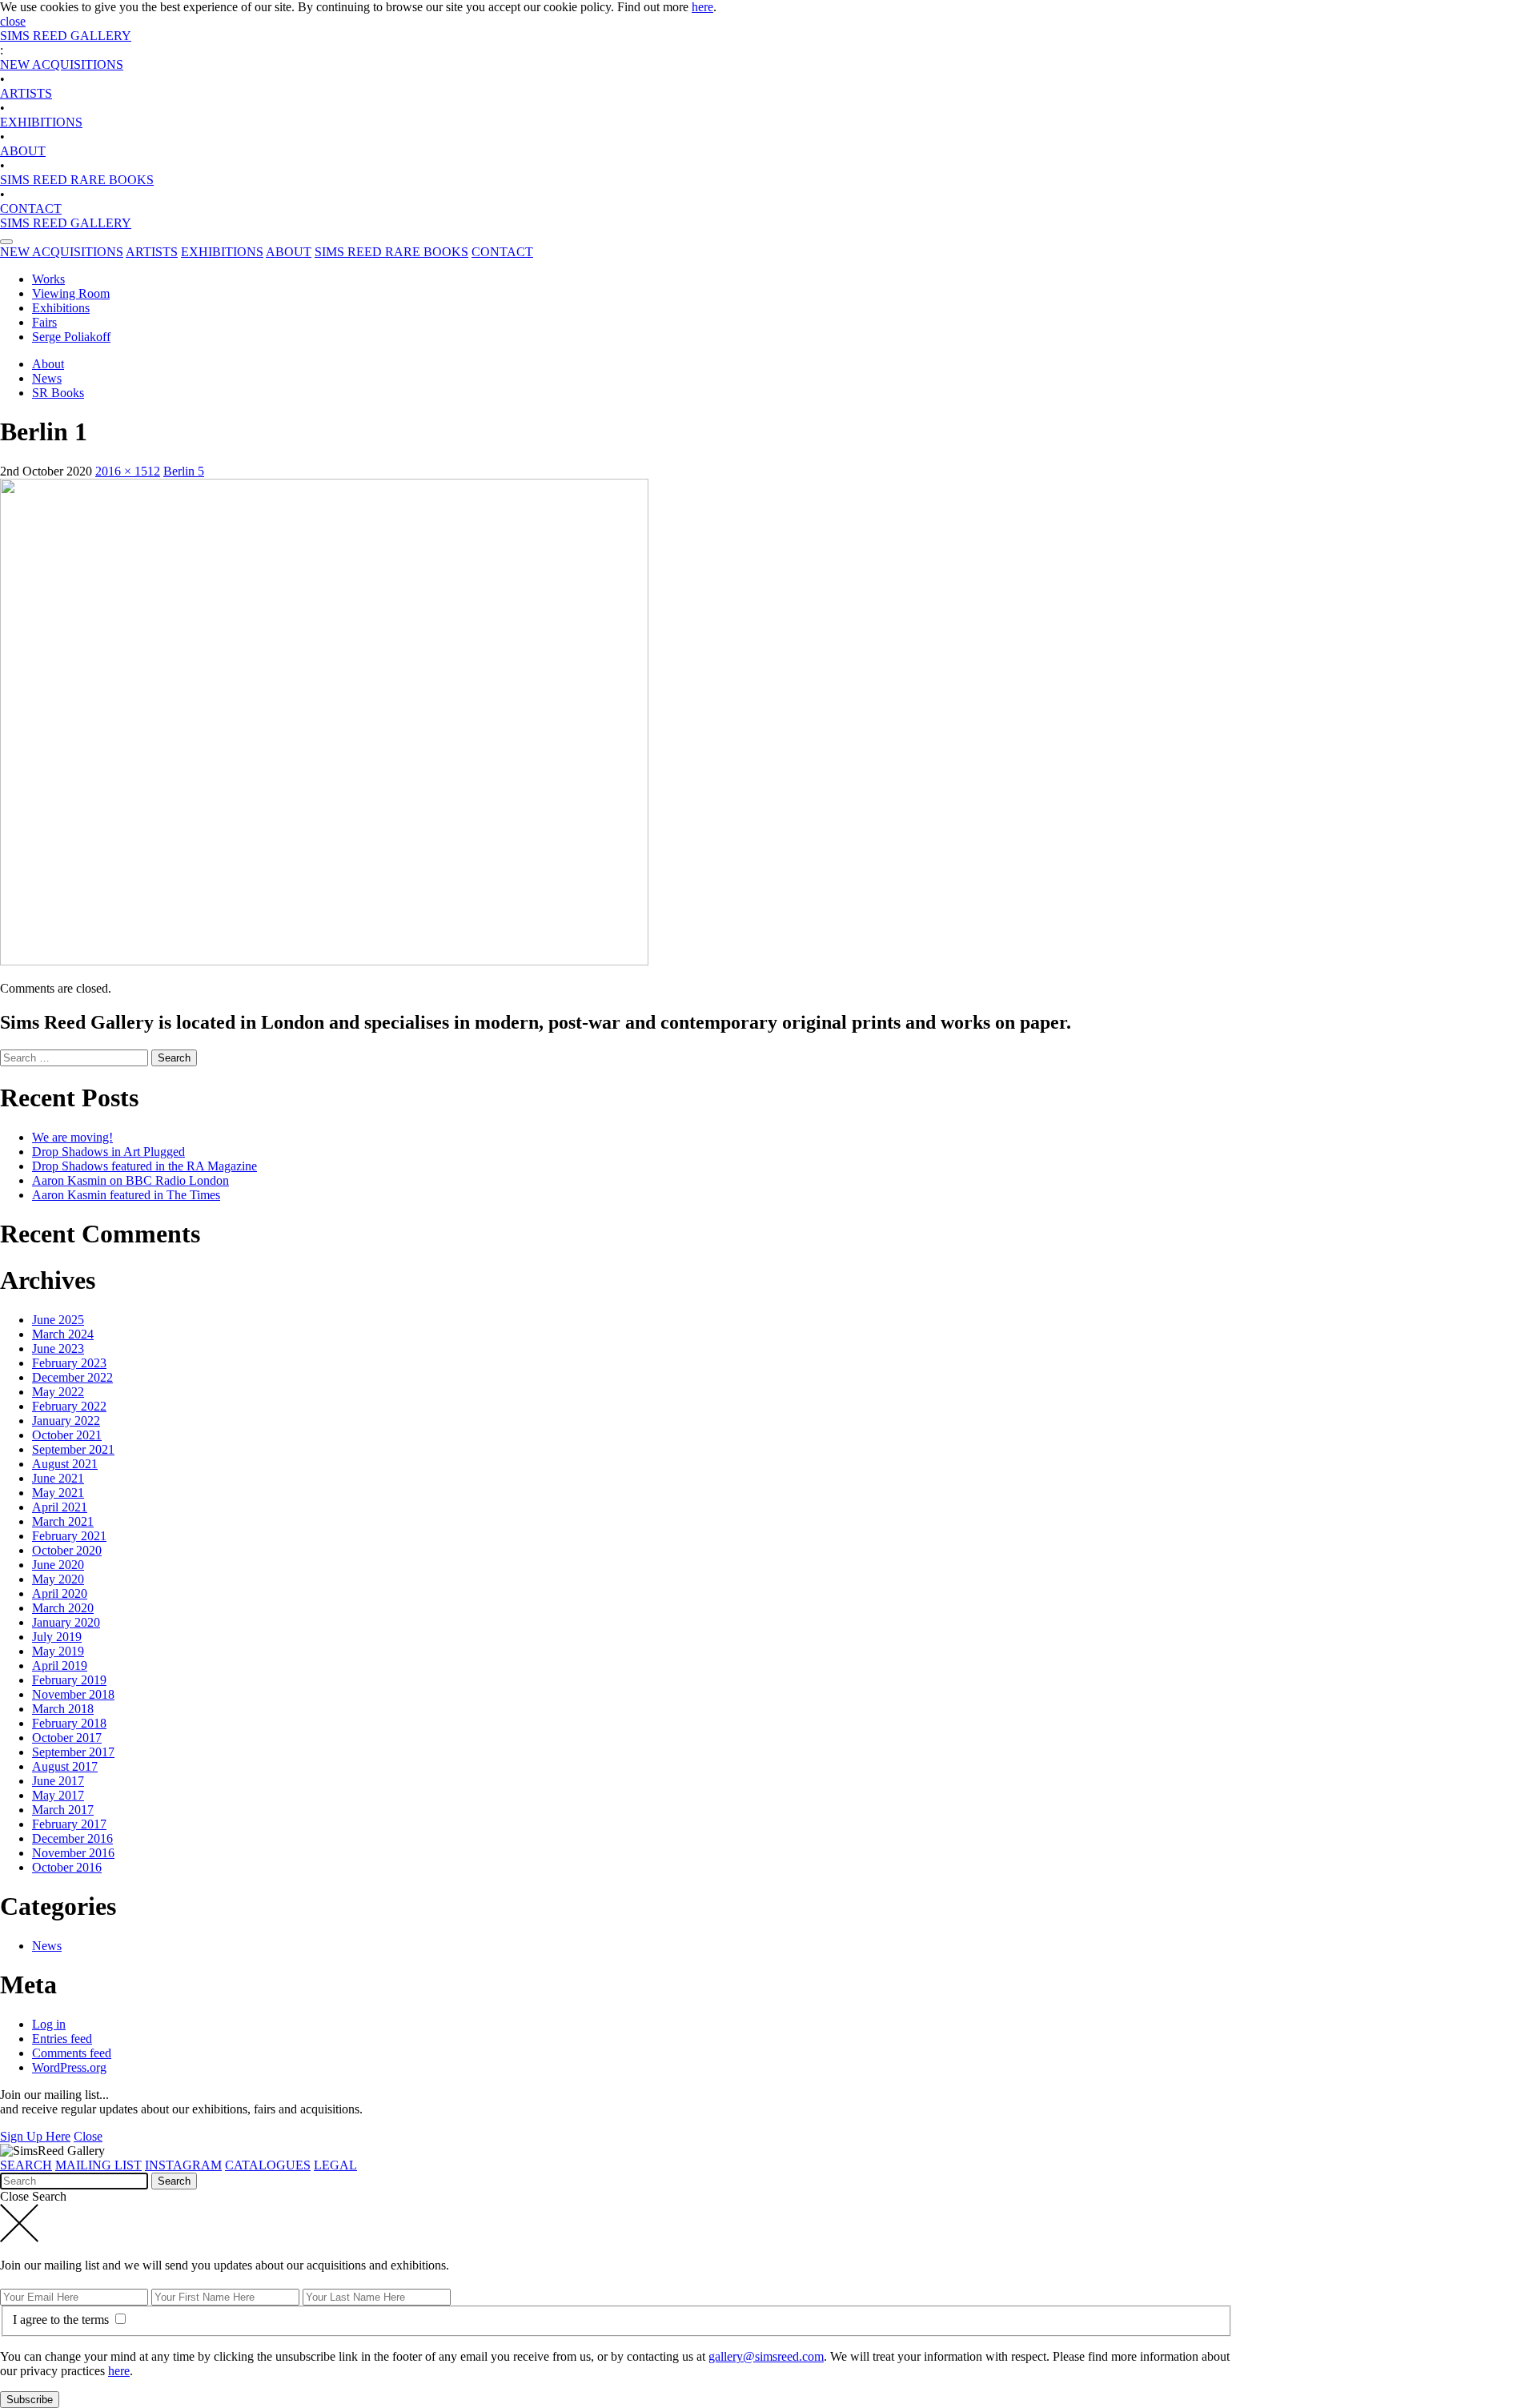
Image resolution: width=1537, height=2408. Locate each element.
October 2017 (67, 1738)
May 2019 (58, 1651)
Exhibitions (61, 308)
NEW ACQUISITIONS (62, 64)
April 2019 (60, 1666)
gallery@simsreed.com (766, 2356)
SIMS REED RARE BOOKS (77, 180)
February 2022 (69, 1406)
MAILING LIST (98, 2165)
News (47, 378)
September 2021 (73, 1449)
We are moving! (72, 1137)
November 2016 (73, 1853)
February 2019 (69, 1680)
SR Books (58, 393)
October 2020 (67, 1550)
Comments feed (72, 2053)
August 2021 (65, 1464)
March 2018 (63, 1709)
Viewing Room (71, 293)
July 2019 (57, 1637)
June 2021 (58, 1478)
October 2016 (67, 1867)
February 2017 (69, 1824)
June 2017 (58, 1781)
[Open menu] (6, 242)
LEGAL (335, 2165)
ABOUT (23, 151)
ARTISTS (26, 93)
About (48, 364)
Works (48, 279)
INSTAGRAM (183, 2165)
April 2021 (60, 1507)
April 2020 (60, 1593)
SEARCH (26, 2165)
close (13, 21)
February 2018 (69, 1723)
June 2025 (58, 1320)
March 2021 (63, 1521)
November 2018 (73, 1694)
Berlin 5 (184, 471)
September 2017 (73, 1752)
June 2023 (58, 1348)
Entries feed (62, 2039)
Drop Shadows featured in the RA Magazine (144, 1166)
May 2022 (58, 1392)
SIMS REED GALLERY (66, 36)
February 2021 (69, 1536)
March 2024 (63, 1334)
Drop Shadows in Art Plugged (108, 1152)
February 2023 (69, 1363)
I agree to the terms (62, 2320)
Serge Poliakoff (71, 337)
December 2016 (72, 1838)
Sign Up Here (35, 2136)
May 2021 (58, 1493)
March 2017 (63, 1810)
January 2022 (66, 1421)
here (702, 7)
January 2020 (66, 1622)
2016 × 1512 (128, 471)
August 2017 (65, 1766)
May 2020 (58, 1579)
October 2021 (67, 1435)
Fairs (44, 322)
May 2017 (58, 1795)
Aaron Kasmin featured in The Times (126, 1195)
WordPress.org (69, 2067)
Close (88, 2136)
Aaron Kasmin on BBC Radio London (130, 1180)
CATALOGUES (268, 2165)
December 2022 (72, 1377)
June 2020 (58, 1565)
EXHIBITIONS (41, 122)
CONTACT (31, 209)
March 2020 (63, 1608)
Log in (49, 2024)
